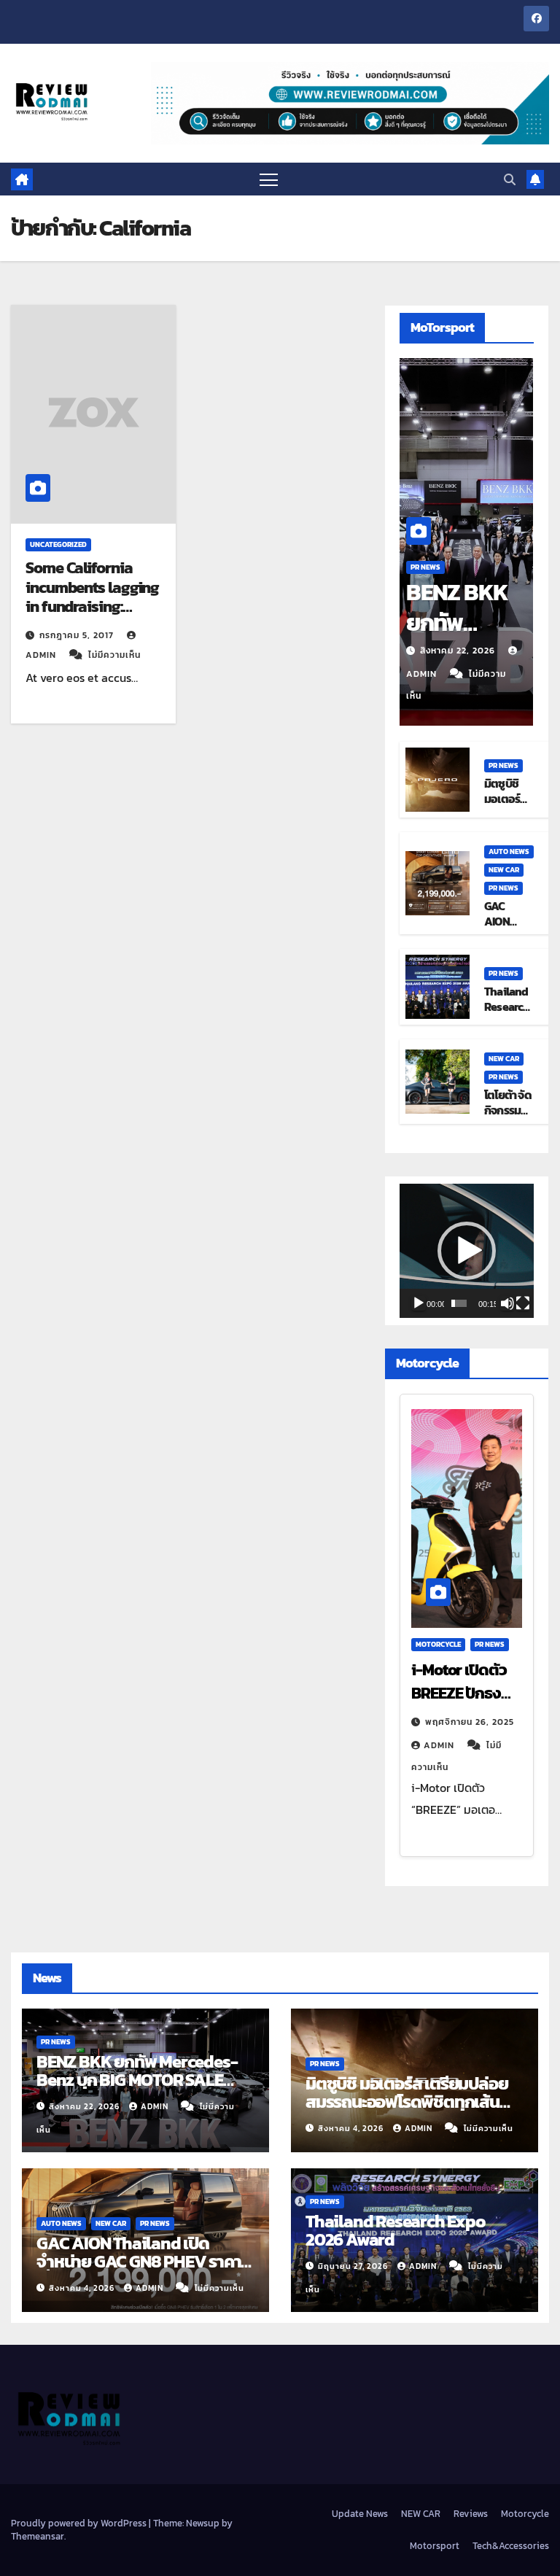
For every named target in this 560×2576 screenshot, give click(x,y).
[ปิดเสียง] (507, 1303)
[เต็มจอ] (523, 1303)
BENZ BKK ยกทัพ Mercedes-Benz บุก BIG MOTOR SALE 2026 (137, 2080)
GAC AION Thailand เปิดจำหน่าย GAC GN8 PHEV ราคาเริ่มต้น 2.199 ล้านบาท (139, 2261)
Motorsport (435, 2546)
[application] (467, 1251)
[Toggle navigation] (269, 179)
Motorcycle (438, 1644)
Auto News (509, 851)
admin (440, 1745)
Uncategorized (58, 544)
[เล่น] (419, 1303)
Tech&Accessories (511, 2546)
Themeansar (38, 2536)
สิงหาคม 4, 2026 (352, 2128)
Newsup (203, 2523)
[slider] (459, 1303)
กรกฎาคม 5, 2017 (78, 635)
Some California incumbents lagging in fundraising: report (92, 597)
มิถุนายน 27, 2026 (354, 2266)
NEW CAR (504, 870)
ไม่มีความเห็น (114, 655)
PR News (425, 567)
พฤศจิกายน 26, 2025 (470, 1722)
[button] (510, 179)
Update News (360, 2514)
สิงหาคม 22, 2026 (459, 651)
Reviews (471, 2514)
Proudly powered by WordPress (80, 2523)
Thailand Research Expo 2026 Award (396, 2230)
